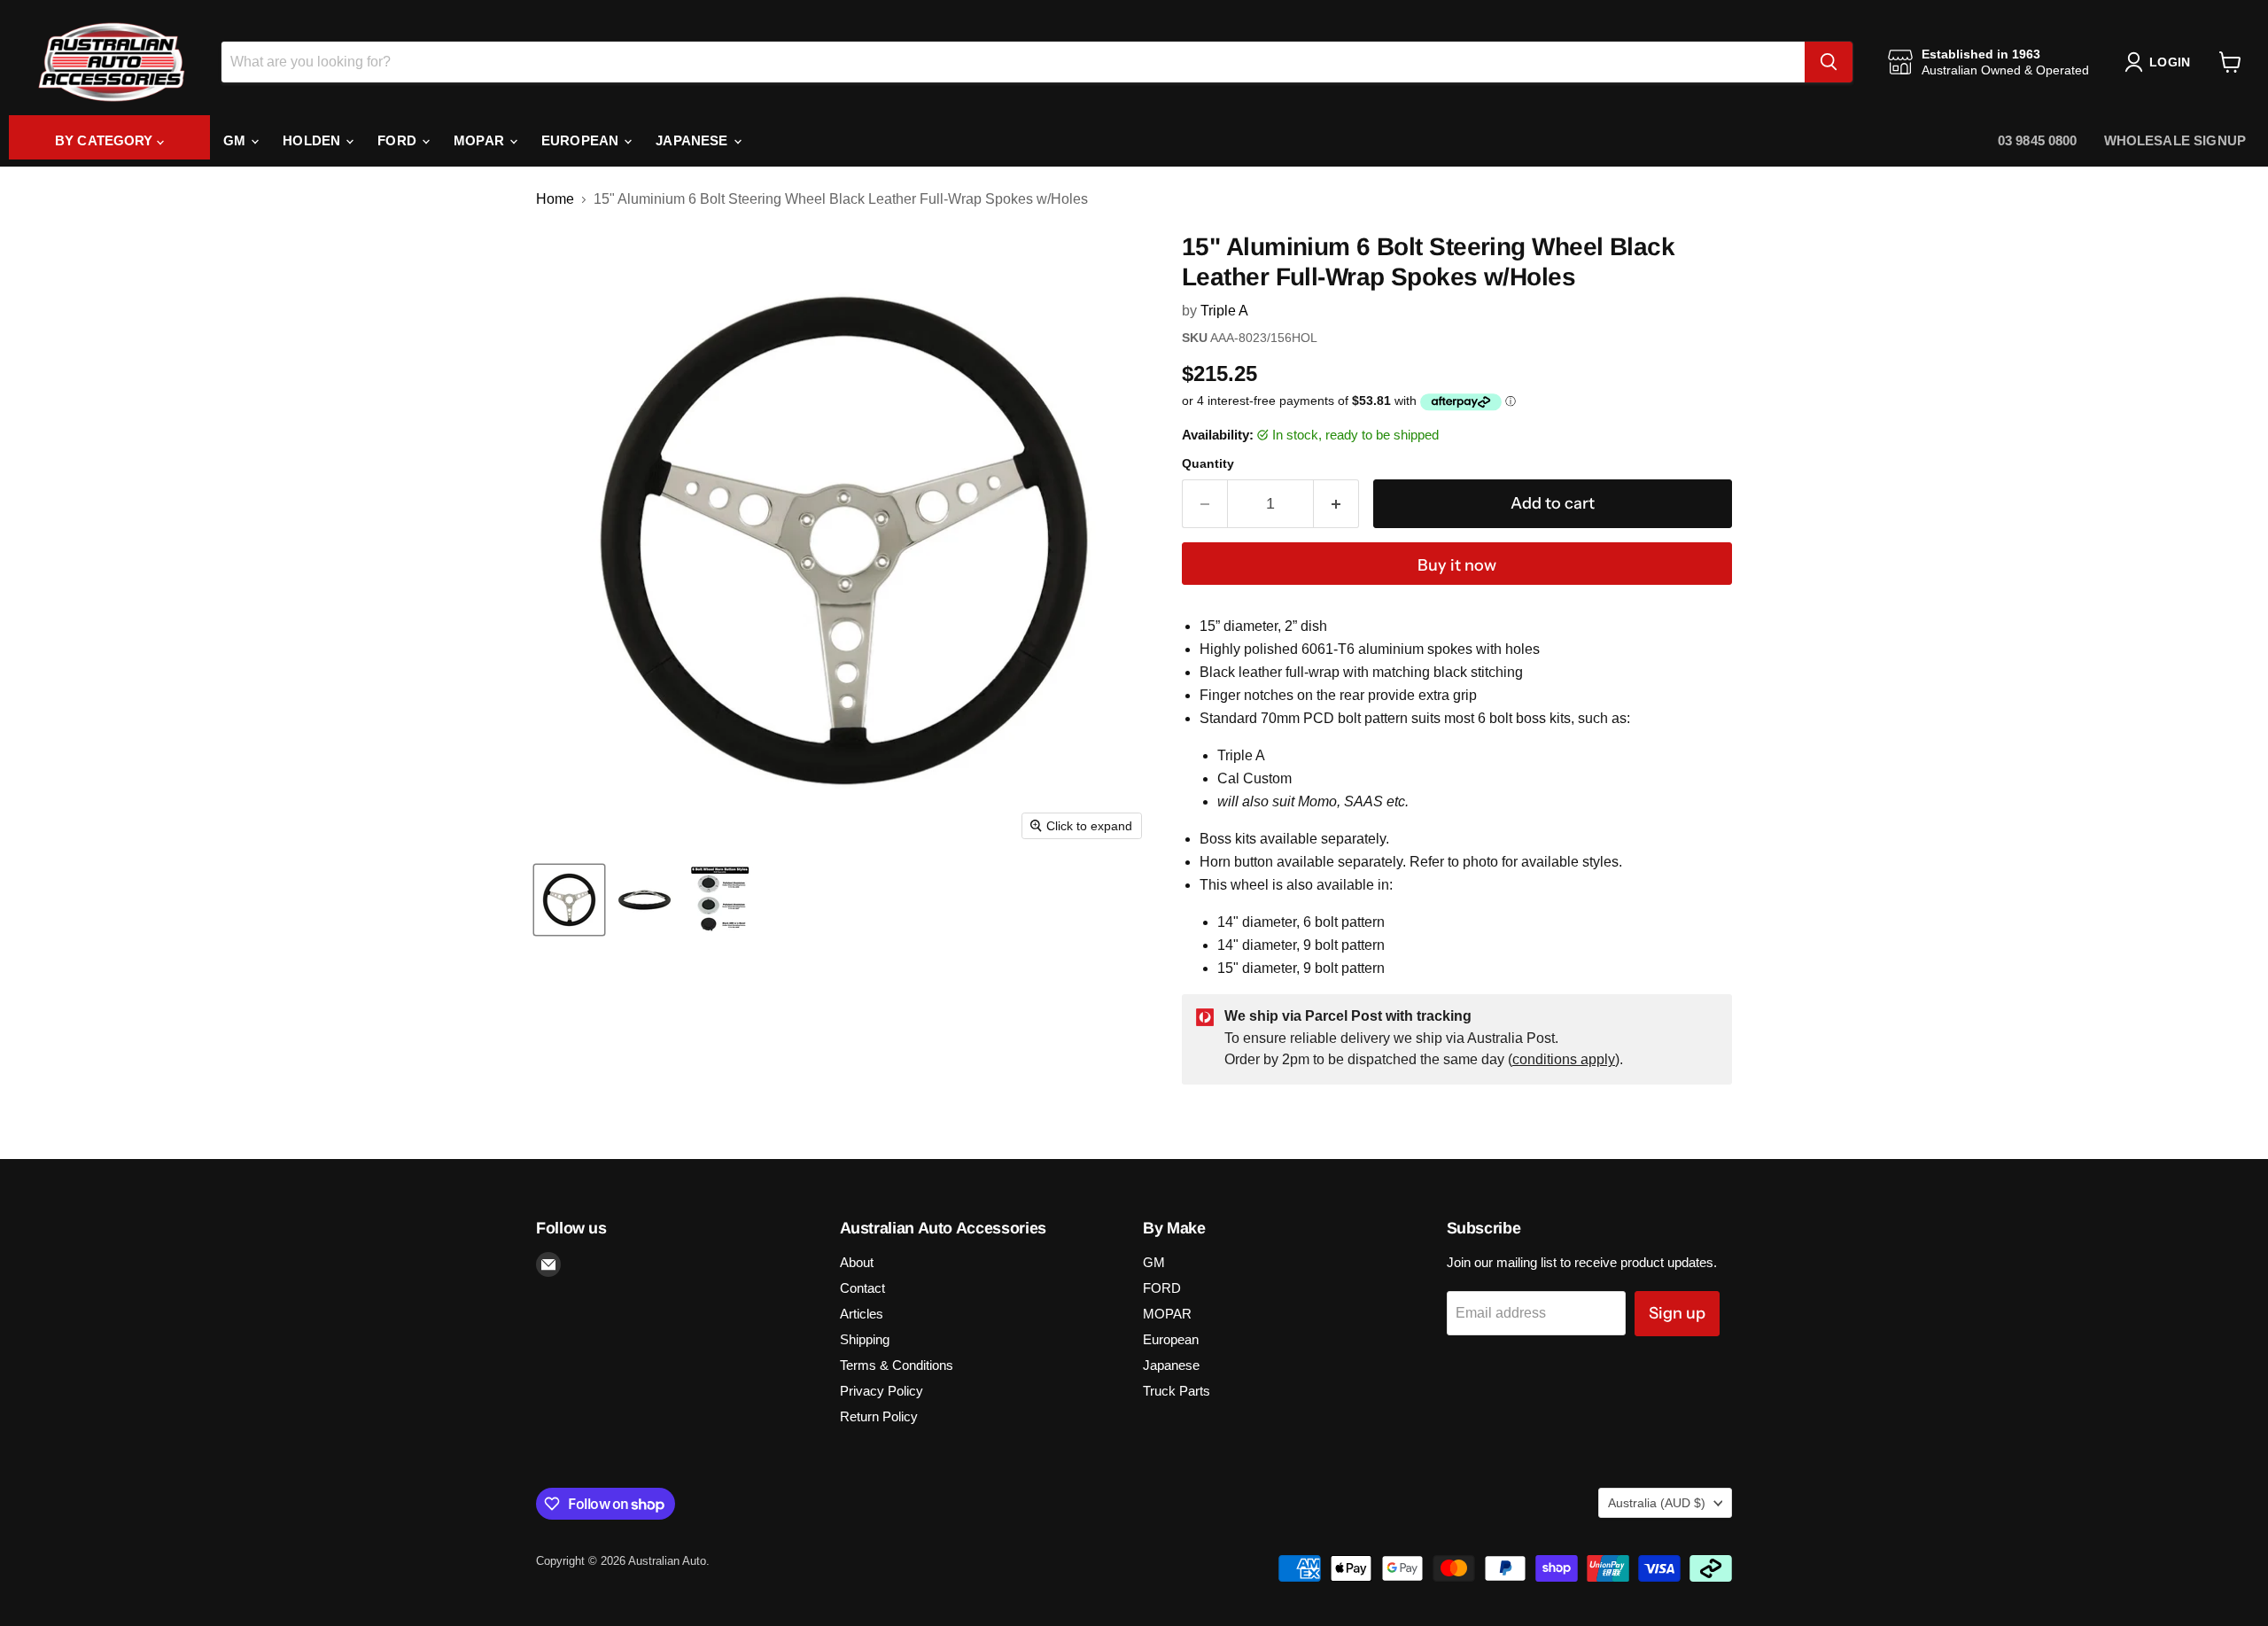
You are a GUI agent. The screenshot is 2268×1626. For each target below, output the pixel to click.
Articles (862, 1314)
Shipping (865, 1339)
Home (555, 199)
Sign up (1677, 1313)
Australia (1657, 1503)
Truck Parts (1177, 1391)
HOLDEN (313, 140)
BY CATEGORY (106, 140)
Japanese (693, 140)
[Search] (1829, 62)
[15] (569, 900)
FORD (399, 140)
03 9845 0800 (2038, 140)
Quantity (1208, 463)
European (582, 140)
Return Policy (879, 1416)
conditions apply (1564, 1059)
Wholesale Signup (2175, 140)
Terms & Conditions (897, 1365)
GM (236, 140)
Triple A (1224, 311)
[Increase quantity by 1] (1336, 504)
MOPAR (481, 140)
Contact (862, 1288)
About (857, 1262)
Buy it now (1457, 565)
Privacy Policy (882, 1391)
